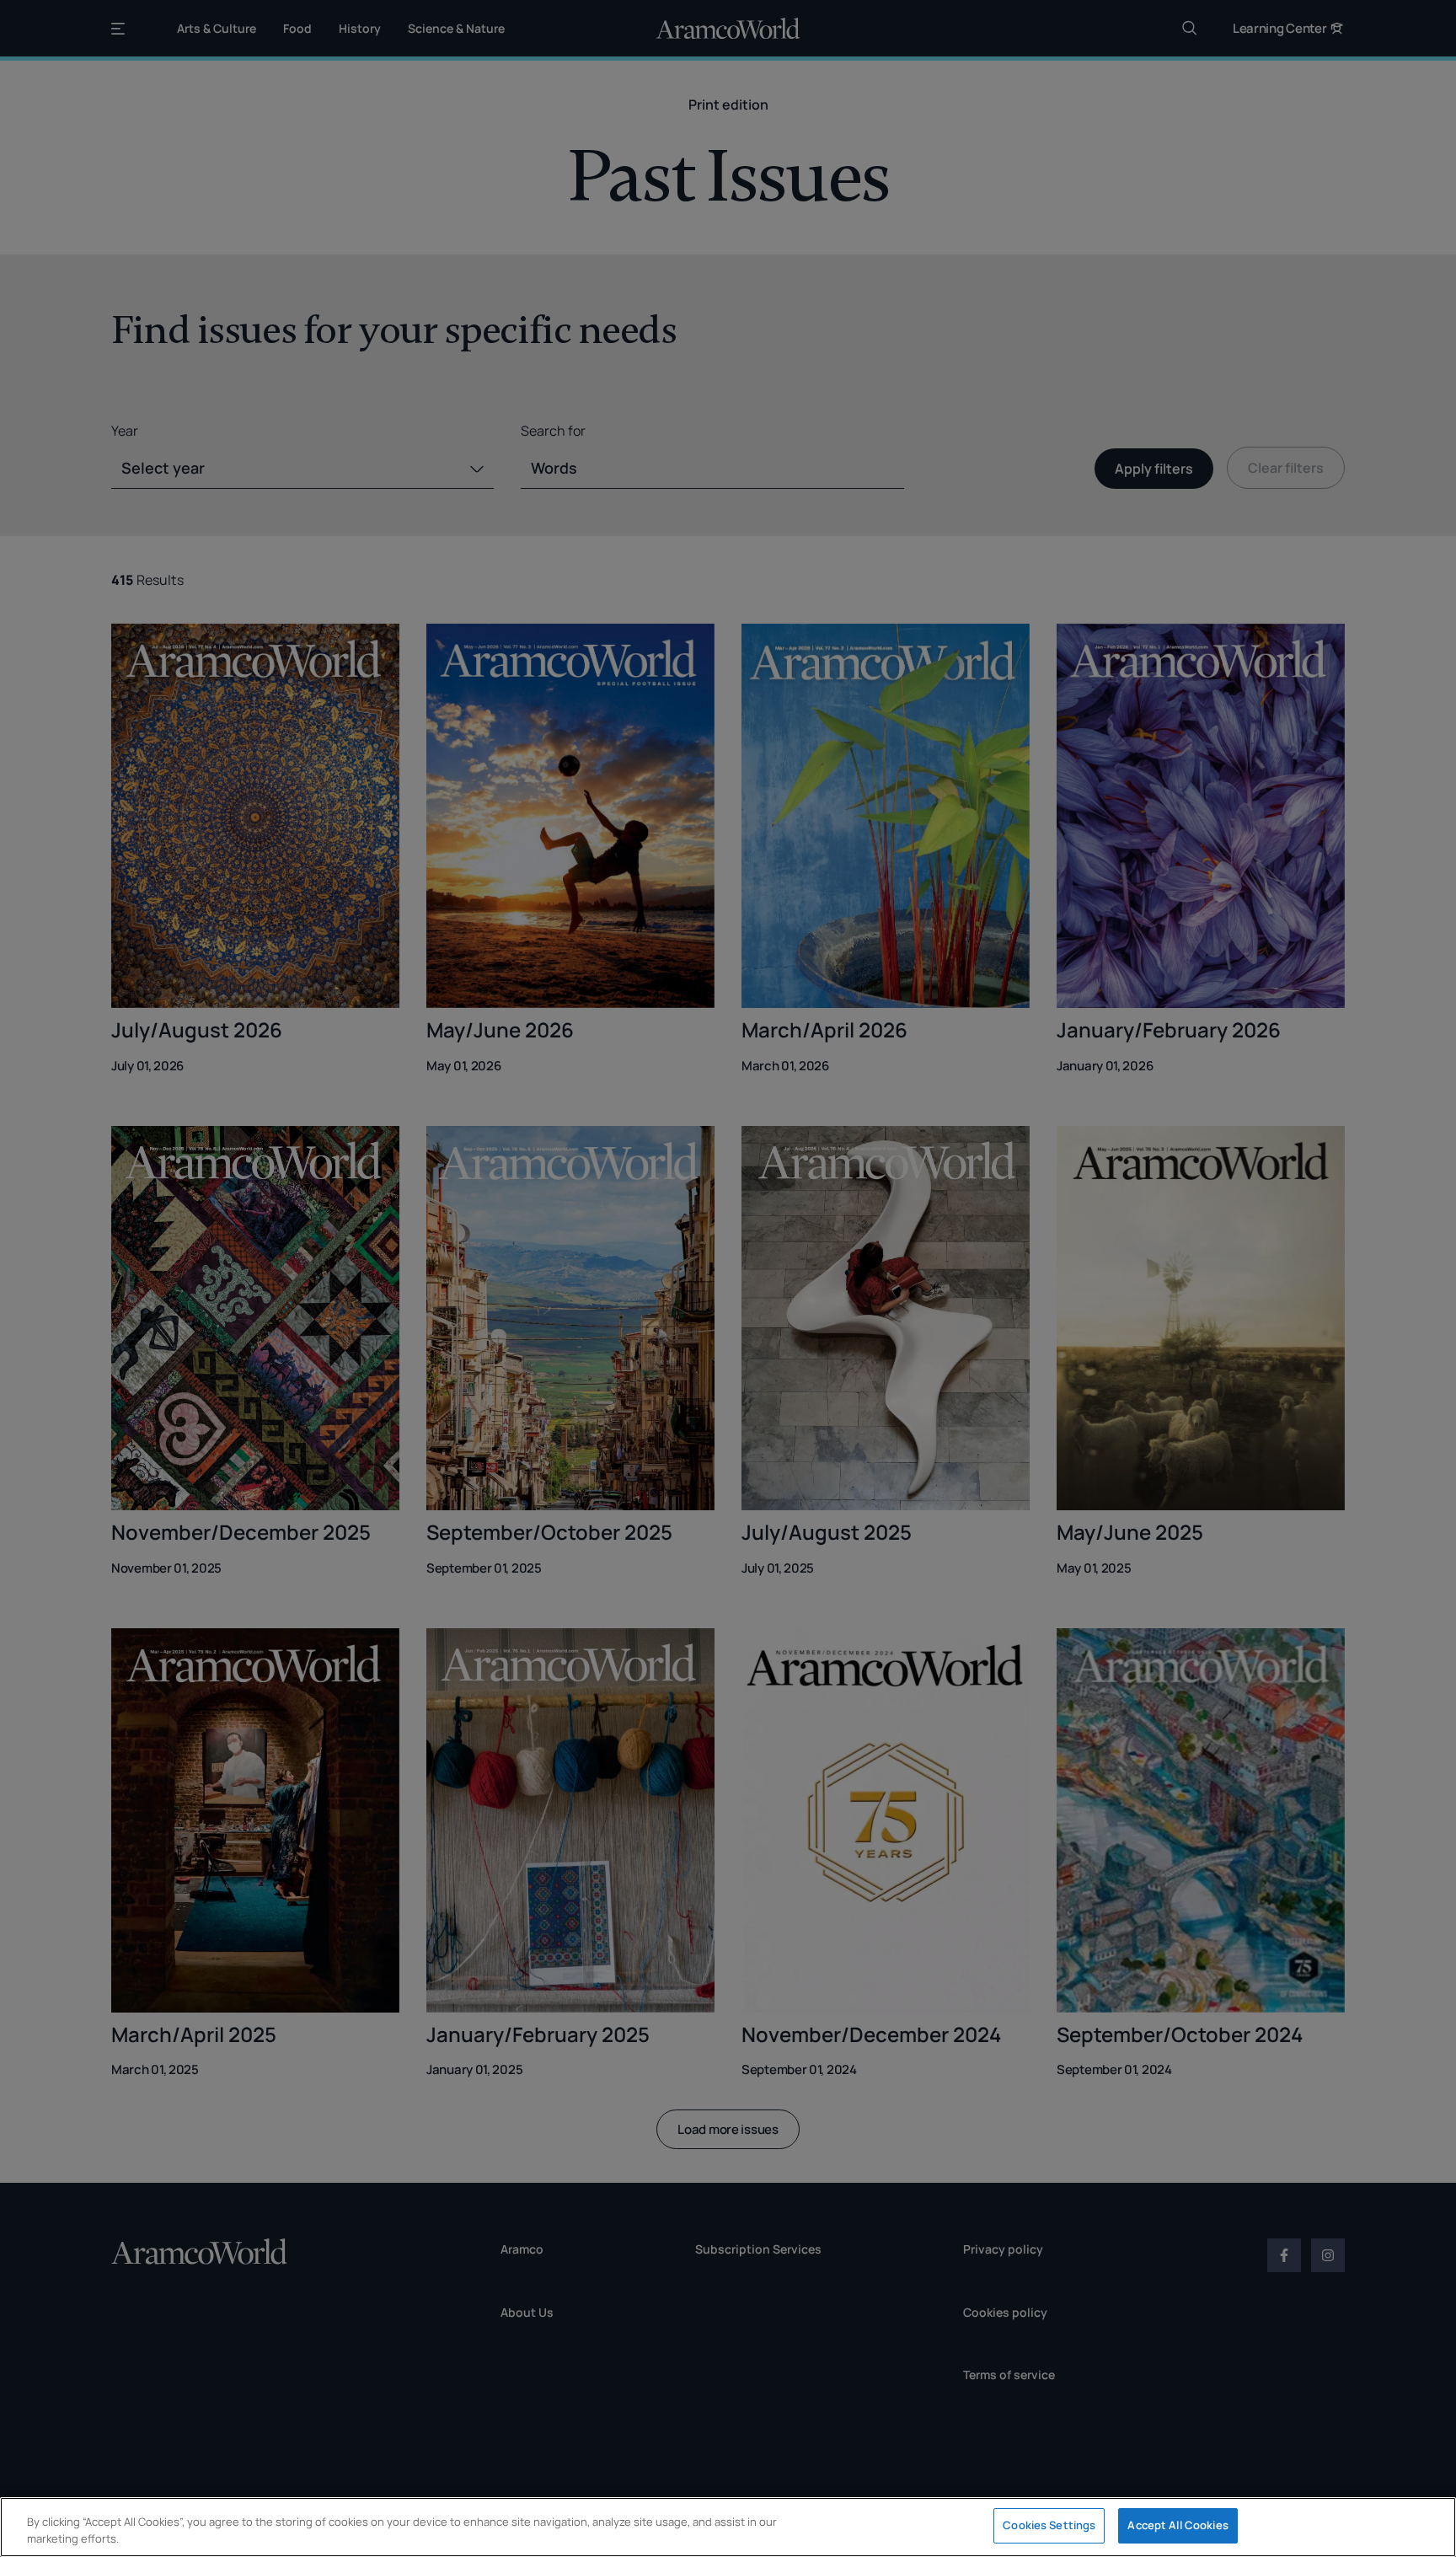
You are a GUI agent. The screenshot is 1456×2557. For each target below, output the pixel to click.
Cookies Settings (1049, 2525)
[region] (728, 2527)
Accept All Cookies (1178, 2525)
